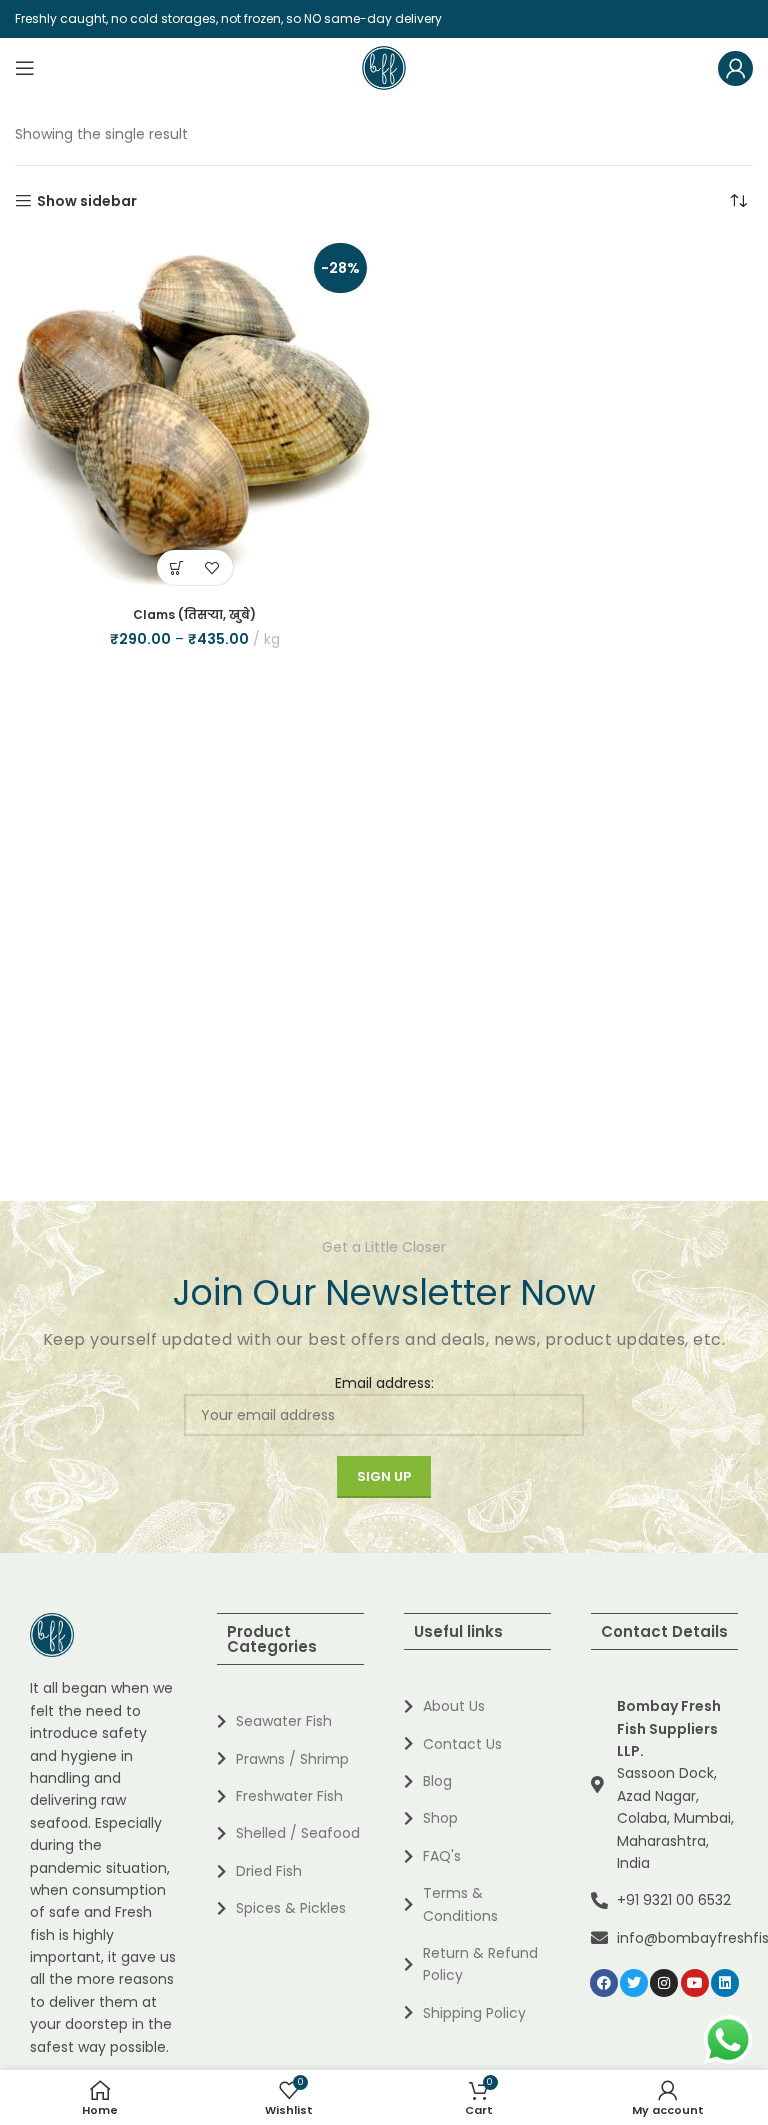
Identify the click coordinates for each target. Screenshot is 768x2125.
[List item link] (290, 1721)
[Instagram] (664, 1983)
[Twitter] (634, 1983)
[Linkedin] (725, 1983)
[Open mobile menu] (25, 68)
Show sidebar (87, 201)
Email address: (384, 1383)
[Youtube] (695, 1983)
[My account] (735, 68)
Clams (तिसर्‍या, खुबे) (194, 614)
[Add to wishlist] (212, 567)
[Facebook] (604, 1983)
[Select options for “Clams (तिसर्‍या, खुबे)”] (177, 567)
